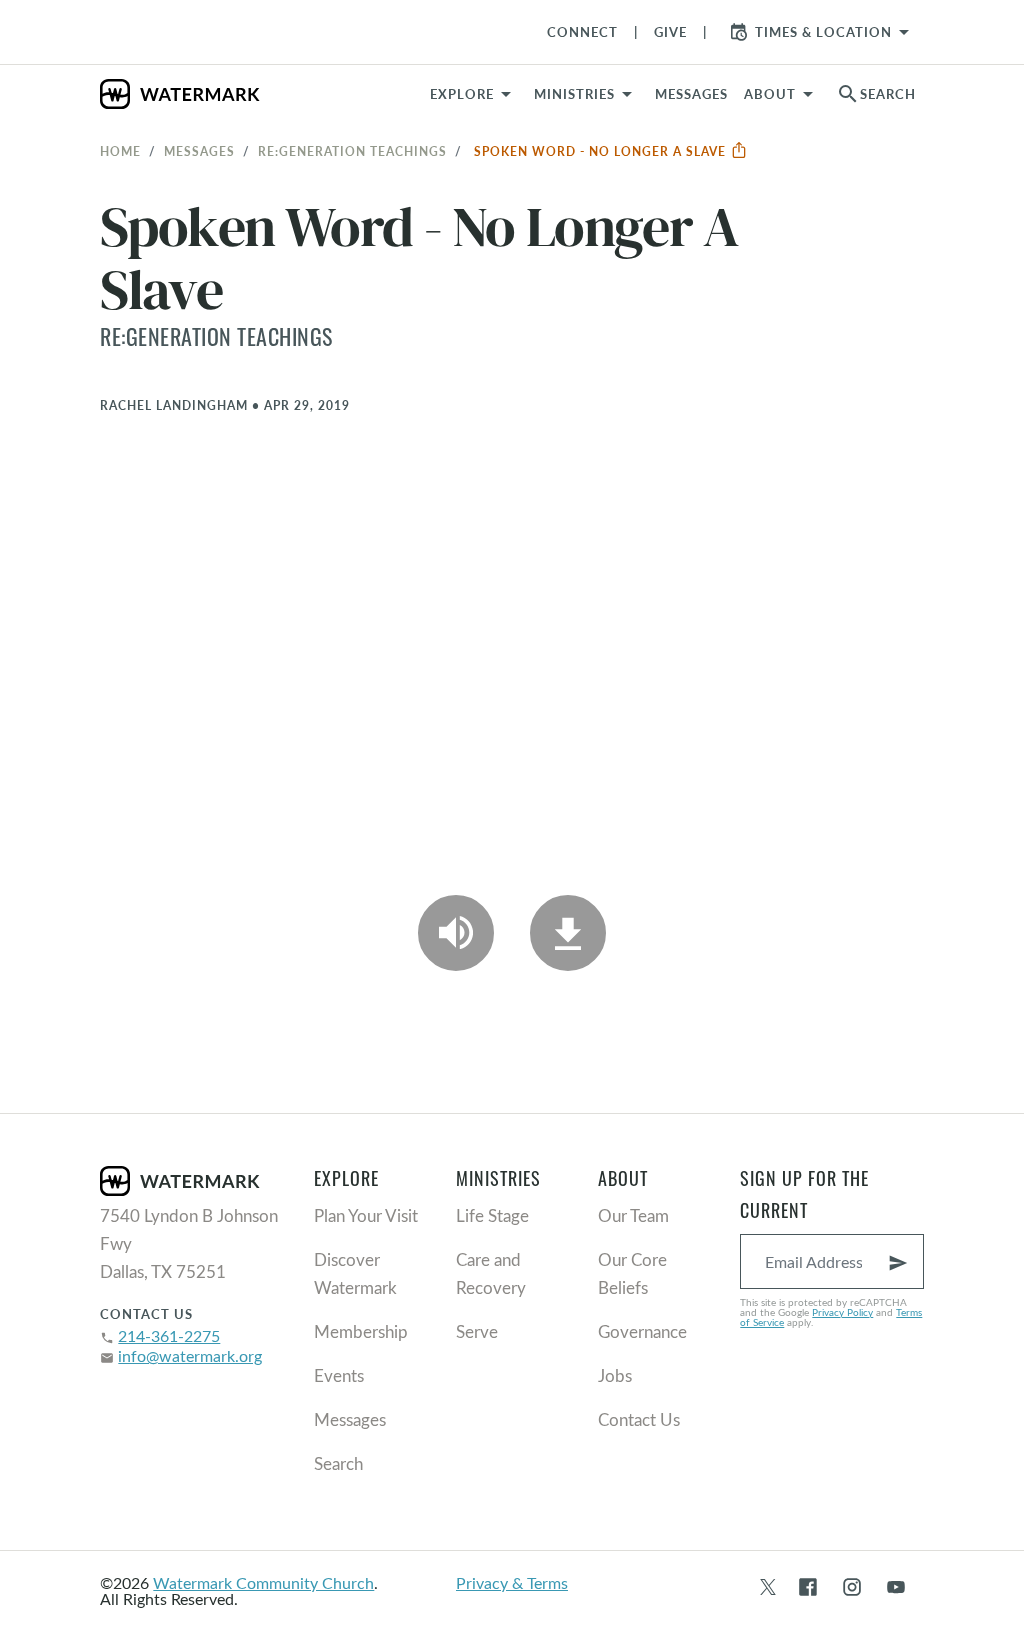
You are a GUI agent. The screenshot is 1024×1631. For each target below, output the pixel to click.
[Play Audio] (456, 933)
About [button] (770, 94)
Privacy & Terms (512, 1582)
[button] (586, 94)
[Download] (568, 933)
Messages (199, 151)
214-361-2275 (169, 1335)
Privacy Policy (842, 1312)
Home (120, 151)
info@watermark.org (190, 1355)
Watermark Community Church (263, 1582)
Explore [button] (462, 94)
